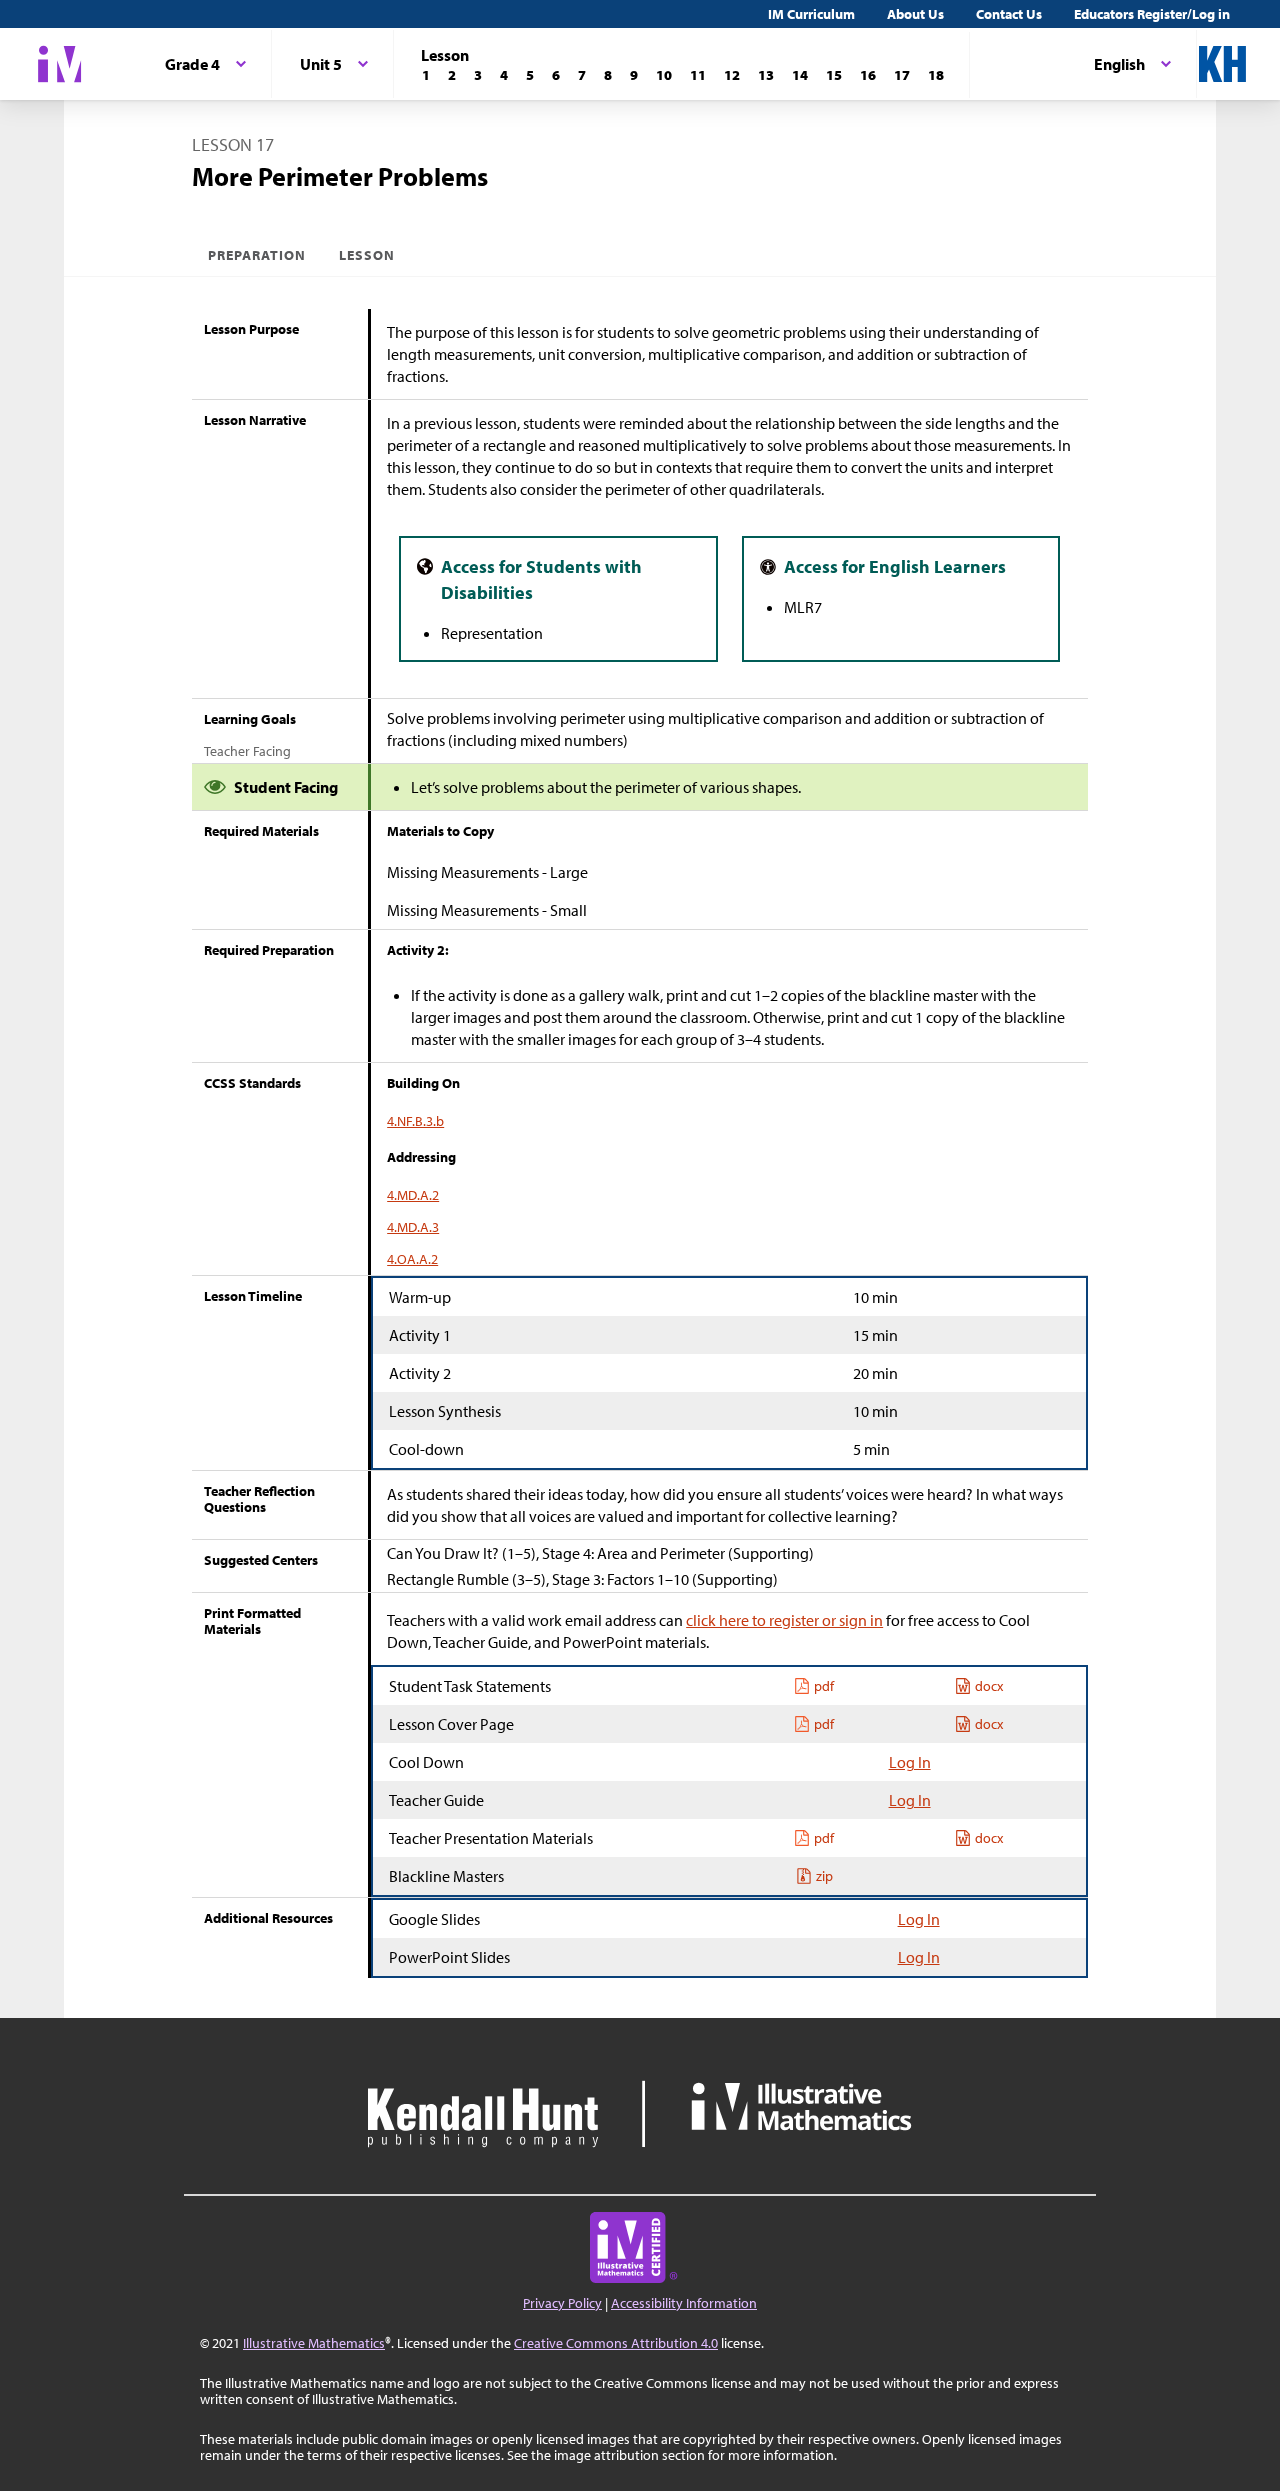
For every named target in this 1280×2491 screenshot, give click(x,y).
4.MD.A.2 (413, 1195)
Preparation (257, 255)
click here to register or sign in (784, 1620)
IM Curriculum (811, 14)
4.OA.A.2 (412, 1259)
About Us (915, 14)
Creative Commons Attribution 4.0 (616, 2343)
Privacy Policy (562, 2303)
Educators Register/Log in (1152, 14)
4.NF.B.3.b (415, 1121)
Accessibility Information (684, 2303)
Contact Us (1009, 14)
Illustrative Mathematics (314, 2343)
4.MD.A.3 (413, 1227)
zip (824, 1876)
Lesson (367, 255)
